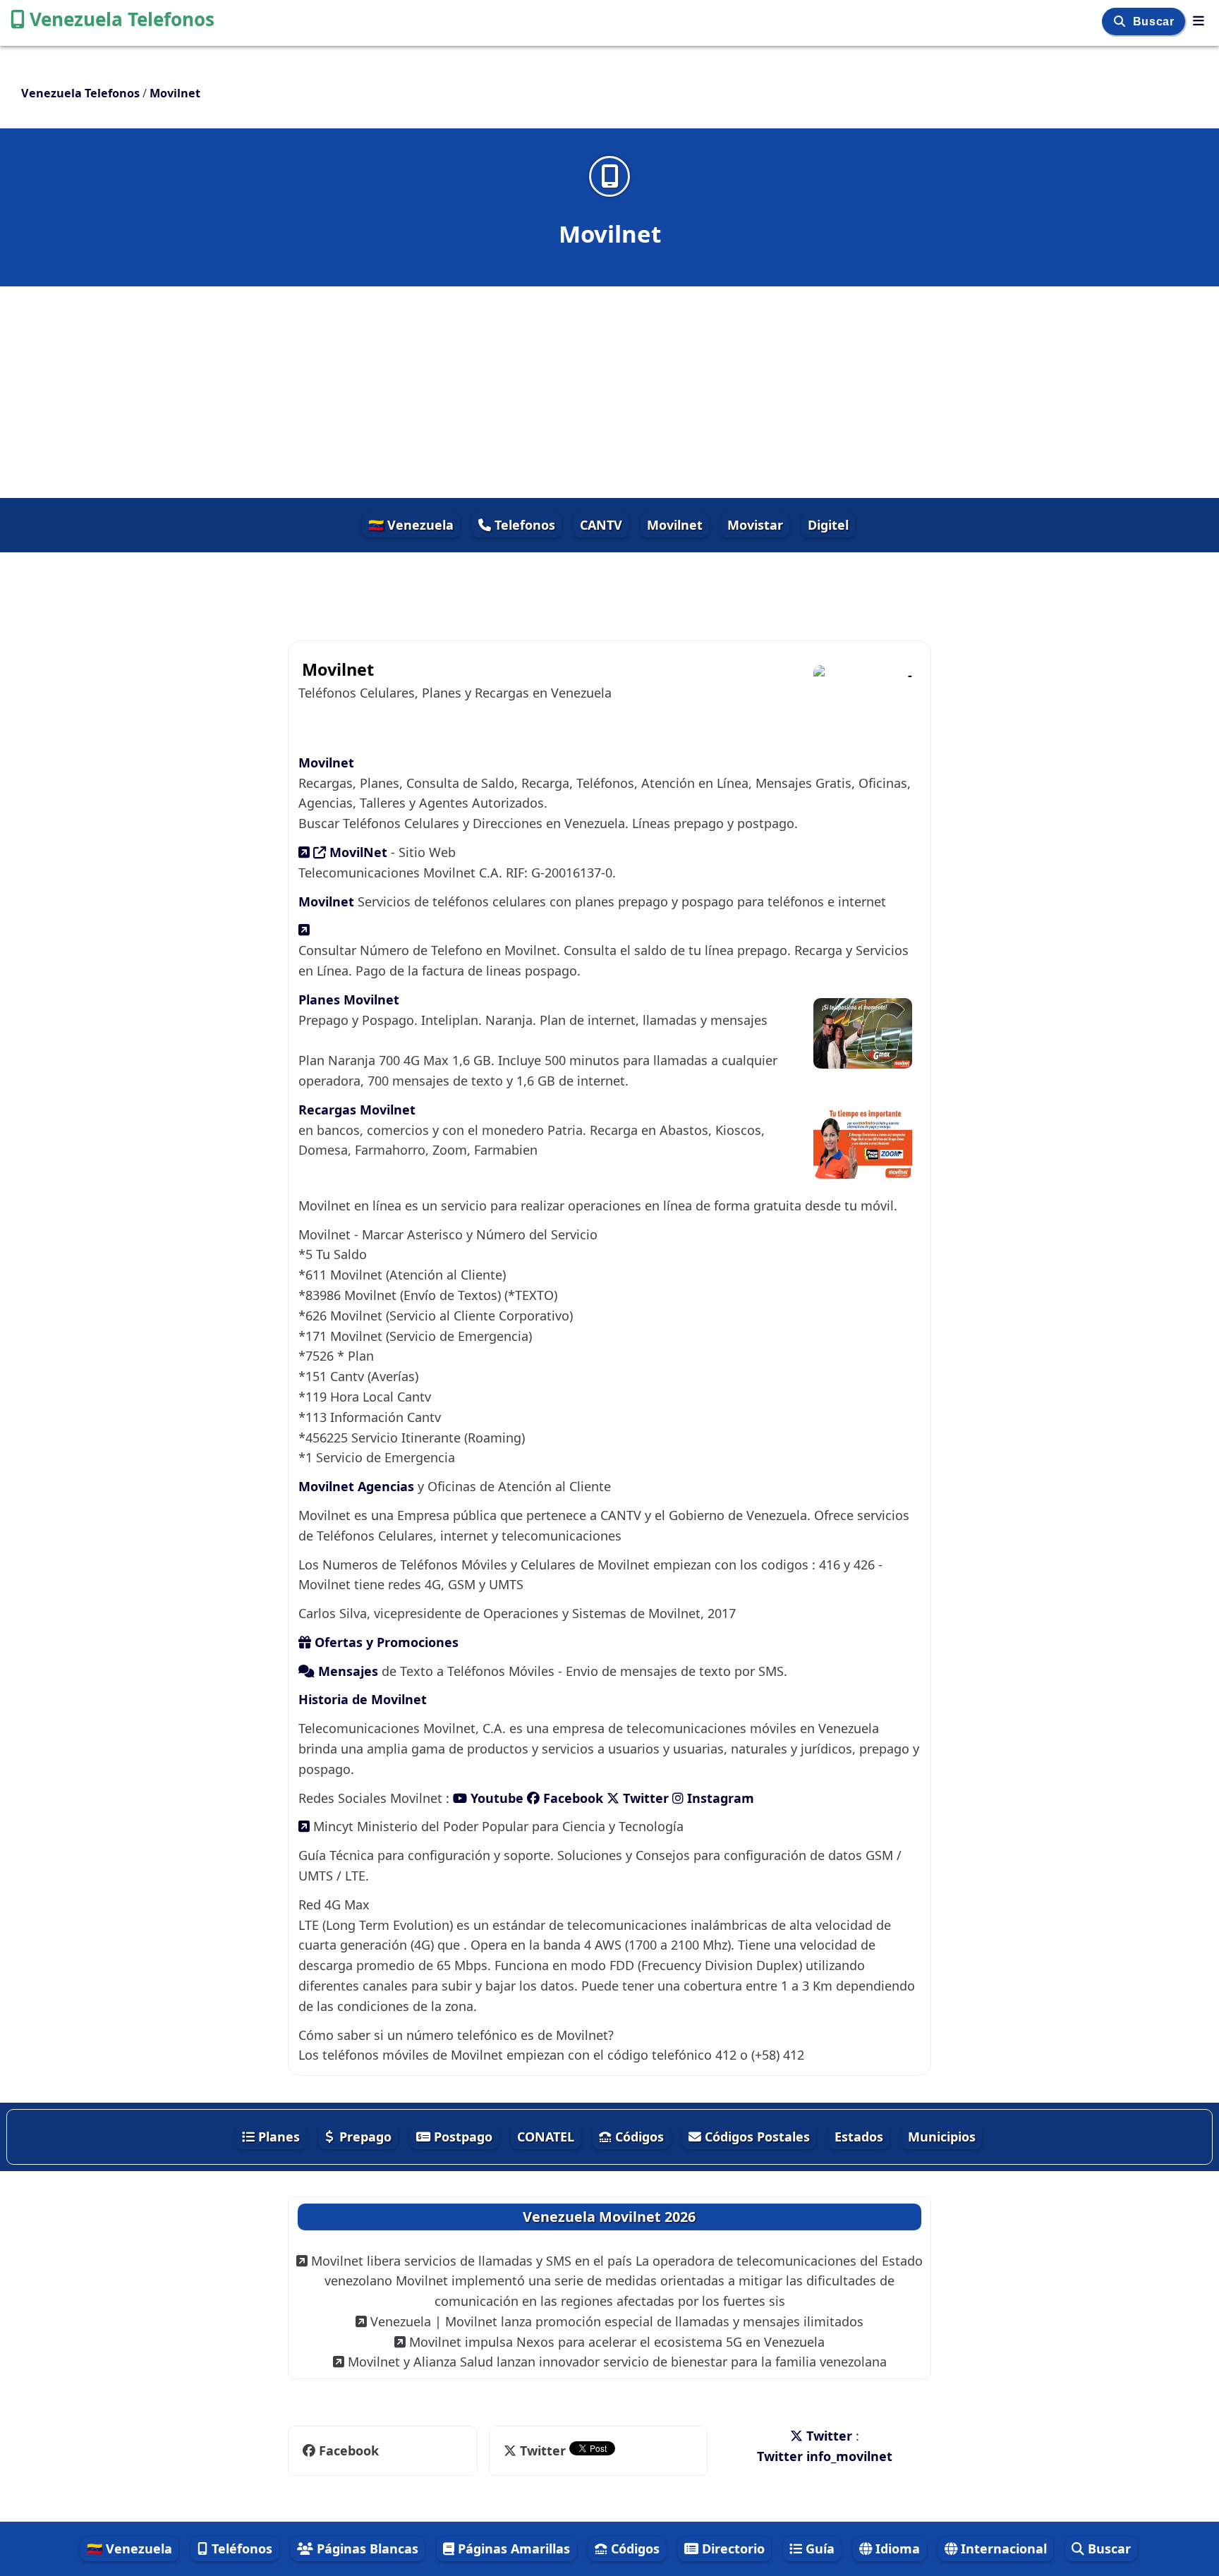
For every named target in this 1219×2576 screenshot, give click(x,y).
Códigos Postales (756, 2137)
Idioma (896, 2548)
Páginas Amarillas (512, 2548)
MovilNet (358, 852)
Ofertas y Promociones (385, 1642)
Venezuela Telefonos (122, 19)
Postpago (461, 2137)
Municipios (942, 2137)
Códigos (638, 2137)
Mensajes (348, 1671)
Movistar (755, 525)
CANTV (601, 525)
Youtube (497, 1798)
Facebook (571, 1798)
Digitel (828, 525)
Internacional (1002, 2548)
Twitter (644, 1798)
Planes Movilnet (349, 1000)
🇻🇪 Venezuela (411, 525)
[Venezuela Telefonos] (1199, 20)
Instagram (719, 1798)
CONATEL (546, 2137)
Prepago (364, 2137)
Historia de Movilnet (363, 1699)
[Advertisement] (609, 392)
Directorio (732, 2548)
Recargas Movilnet (357, 1110)
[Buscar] (1121, 22)
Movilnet (675, 525)
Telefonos (523, 525)
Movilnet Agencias (358, 1486)
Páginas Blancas (366, 2548)
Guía (818, 2548)
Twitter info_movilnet (825, 2456)
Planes (277, 2137)
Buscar (1155, 22)
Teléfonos (240, 2548)
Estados (859, 2137)
